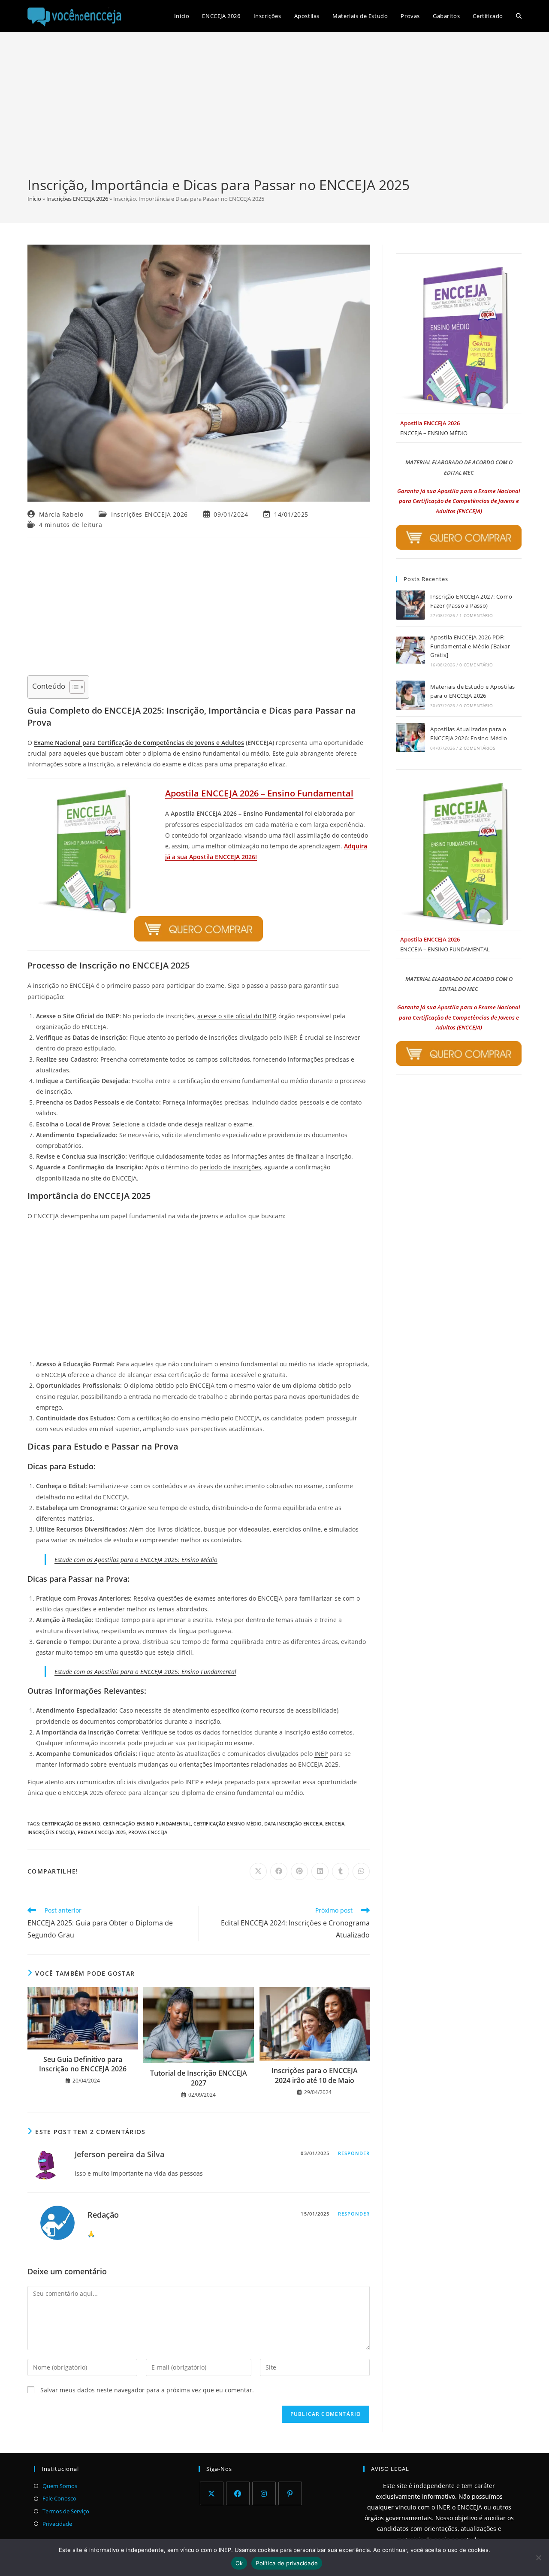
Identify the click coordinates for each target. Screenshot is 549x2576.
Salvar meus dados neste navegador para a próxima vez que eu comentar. (147, 2390)
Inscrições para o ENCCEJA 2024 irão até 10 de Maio (315, 2075)
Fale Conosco (59, 2498)
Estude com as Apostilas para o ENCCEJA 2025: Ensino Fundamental (145, 1672)
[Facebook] (238, 2493)
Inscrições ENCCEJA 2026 (77, 199)
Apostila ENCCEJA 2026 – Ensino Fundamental (259, 793)
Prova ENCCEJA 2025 (102, 1832)
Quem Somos (60, 2486)
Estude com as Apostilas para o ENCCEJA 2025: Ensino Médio (136, 1560)
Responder (354, 2153)
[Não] (538, 2558)
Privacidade (57, 2524)
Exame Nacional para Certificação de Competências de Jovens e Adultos (139, 743)
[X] (212, 2493)
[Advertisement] (274, 111)
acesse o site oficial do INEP (237, 1016)
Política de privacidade (287, 2563)
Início (34, 199)
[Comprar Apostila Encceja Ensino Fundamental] (199, 906)
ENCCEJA (335, 1824)
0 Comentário (476, 665)
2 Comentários (477, 748)
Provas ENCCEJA (148, 1832)
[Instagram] (264, 2493)
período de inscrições (230, 1167)
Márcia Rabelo (61, 514)
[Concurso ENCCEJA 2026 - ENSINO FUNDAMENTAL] (459, 854)
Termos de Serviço (66, 2511)
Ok (239, 2563)
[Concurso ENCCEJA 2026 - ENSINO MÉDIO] (459, 338)
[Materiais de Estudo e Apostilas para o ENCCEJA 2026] (410, 695)
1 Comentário (476, 615)
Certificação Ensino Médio (228, 1824)
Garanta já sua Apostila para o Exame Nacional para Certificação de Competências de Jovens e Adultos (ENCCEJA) (459, 501)
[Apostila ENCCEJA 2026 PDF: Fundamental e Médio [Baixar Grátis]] (410, 650)
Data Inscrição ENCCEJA (293, 1824)
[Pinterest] (290, 2493)
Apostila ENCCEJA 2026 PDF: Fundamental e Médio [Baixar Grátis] (470, 646)
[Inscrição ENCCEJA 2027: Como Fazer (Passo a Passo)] (410, 605)
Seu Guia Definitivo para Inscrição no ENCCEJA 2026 (83, 2064)
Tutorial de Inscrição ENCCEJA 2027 (199, 2078)
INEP (321, 1754)
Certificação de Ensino (71, 1824)
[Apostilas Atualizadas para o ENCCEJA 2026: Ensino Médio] (410, 738)
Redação (103, 2215)
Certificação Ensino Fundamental (147, 1824)
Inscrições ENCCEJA (51, 1832)
